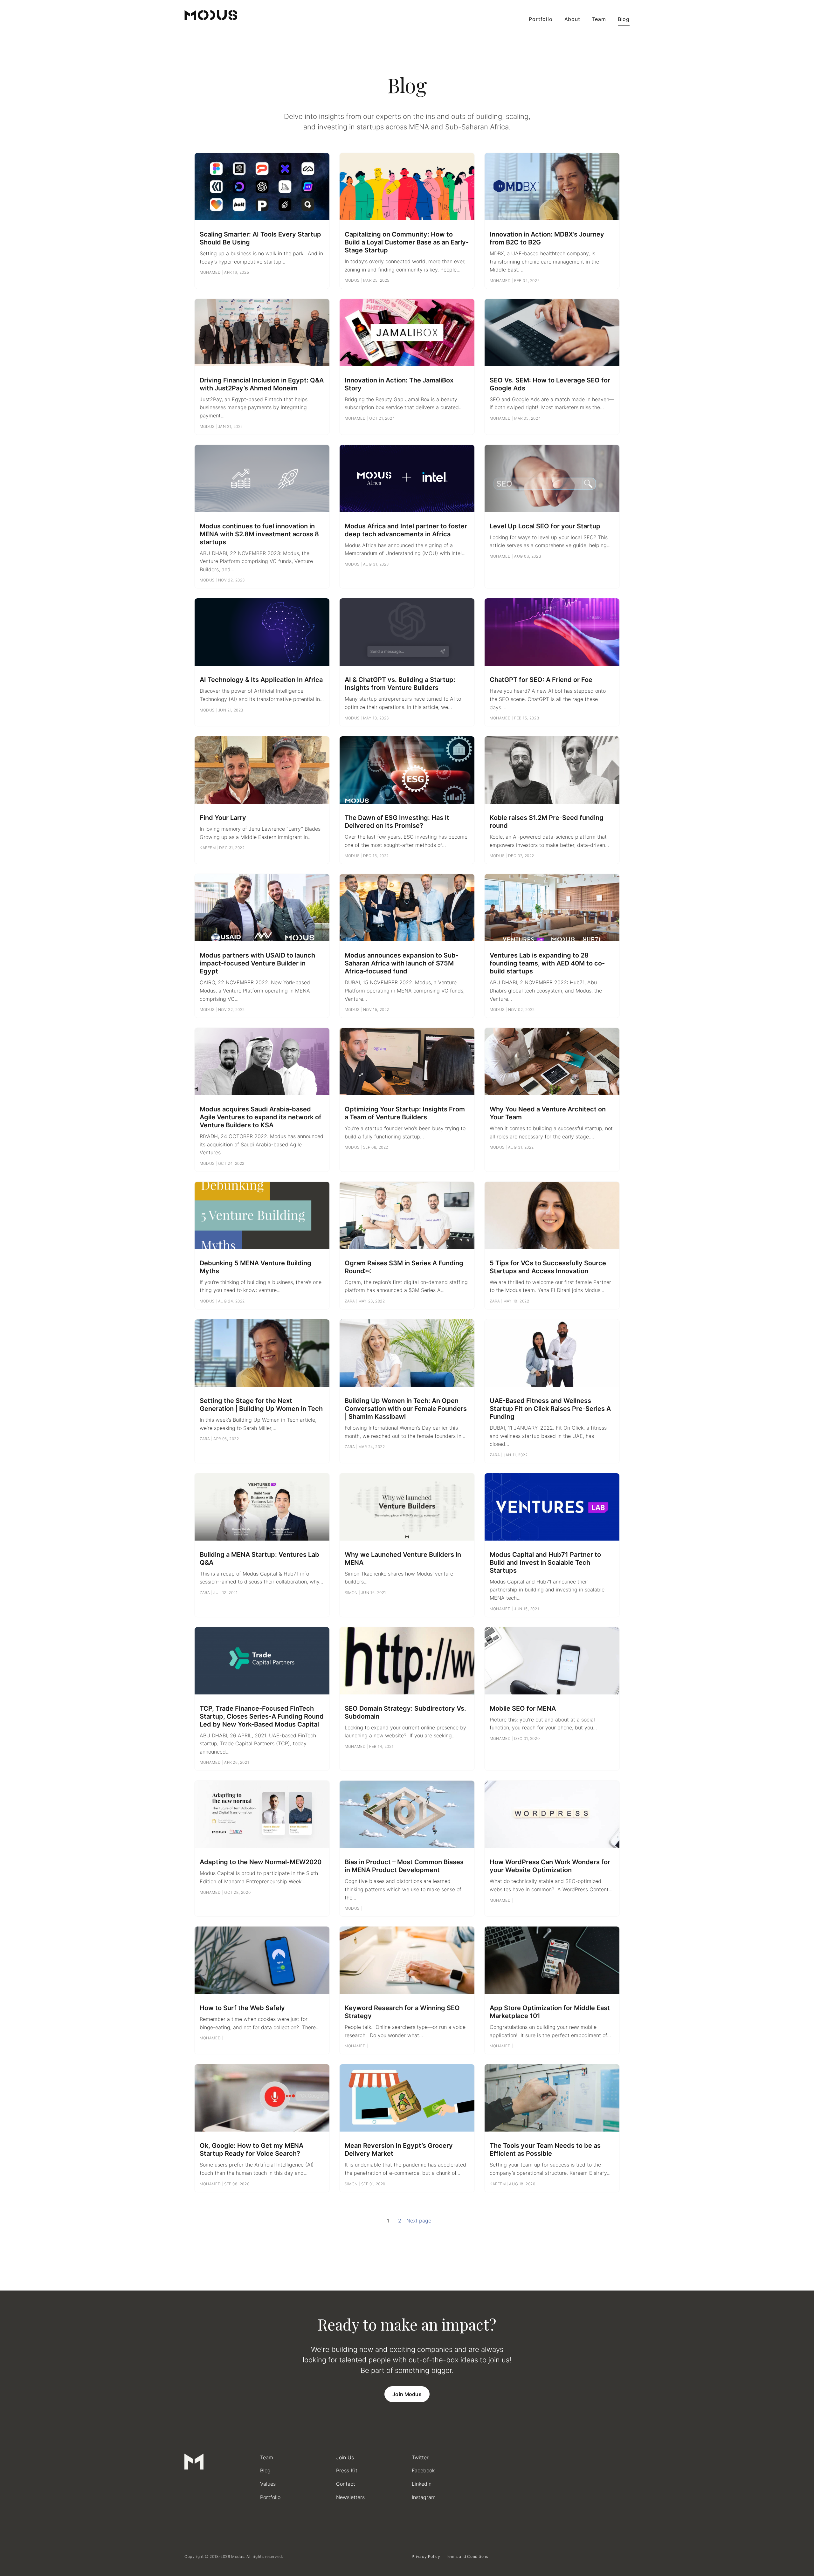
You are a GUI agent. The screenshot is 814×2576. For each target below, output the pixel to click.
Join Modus (407, 2394)
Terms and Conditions (467, 2556)
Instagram (424, 2497)
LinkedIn (422, 2484)
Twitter (420, 2457)
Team (599, 19)
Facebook (423, 2470)
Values (268, 2484)
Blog (624, 19)
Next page (419, 2221)
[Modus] (211, 15)
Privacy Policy (426, 2556)
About (572, 19)
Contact (346, 2484)
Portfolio (541, 19)
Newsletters (350, 2497)
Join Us (345, 2457)
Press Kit (347, 2470)
